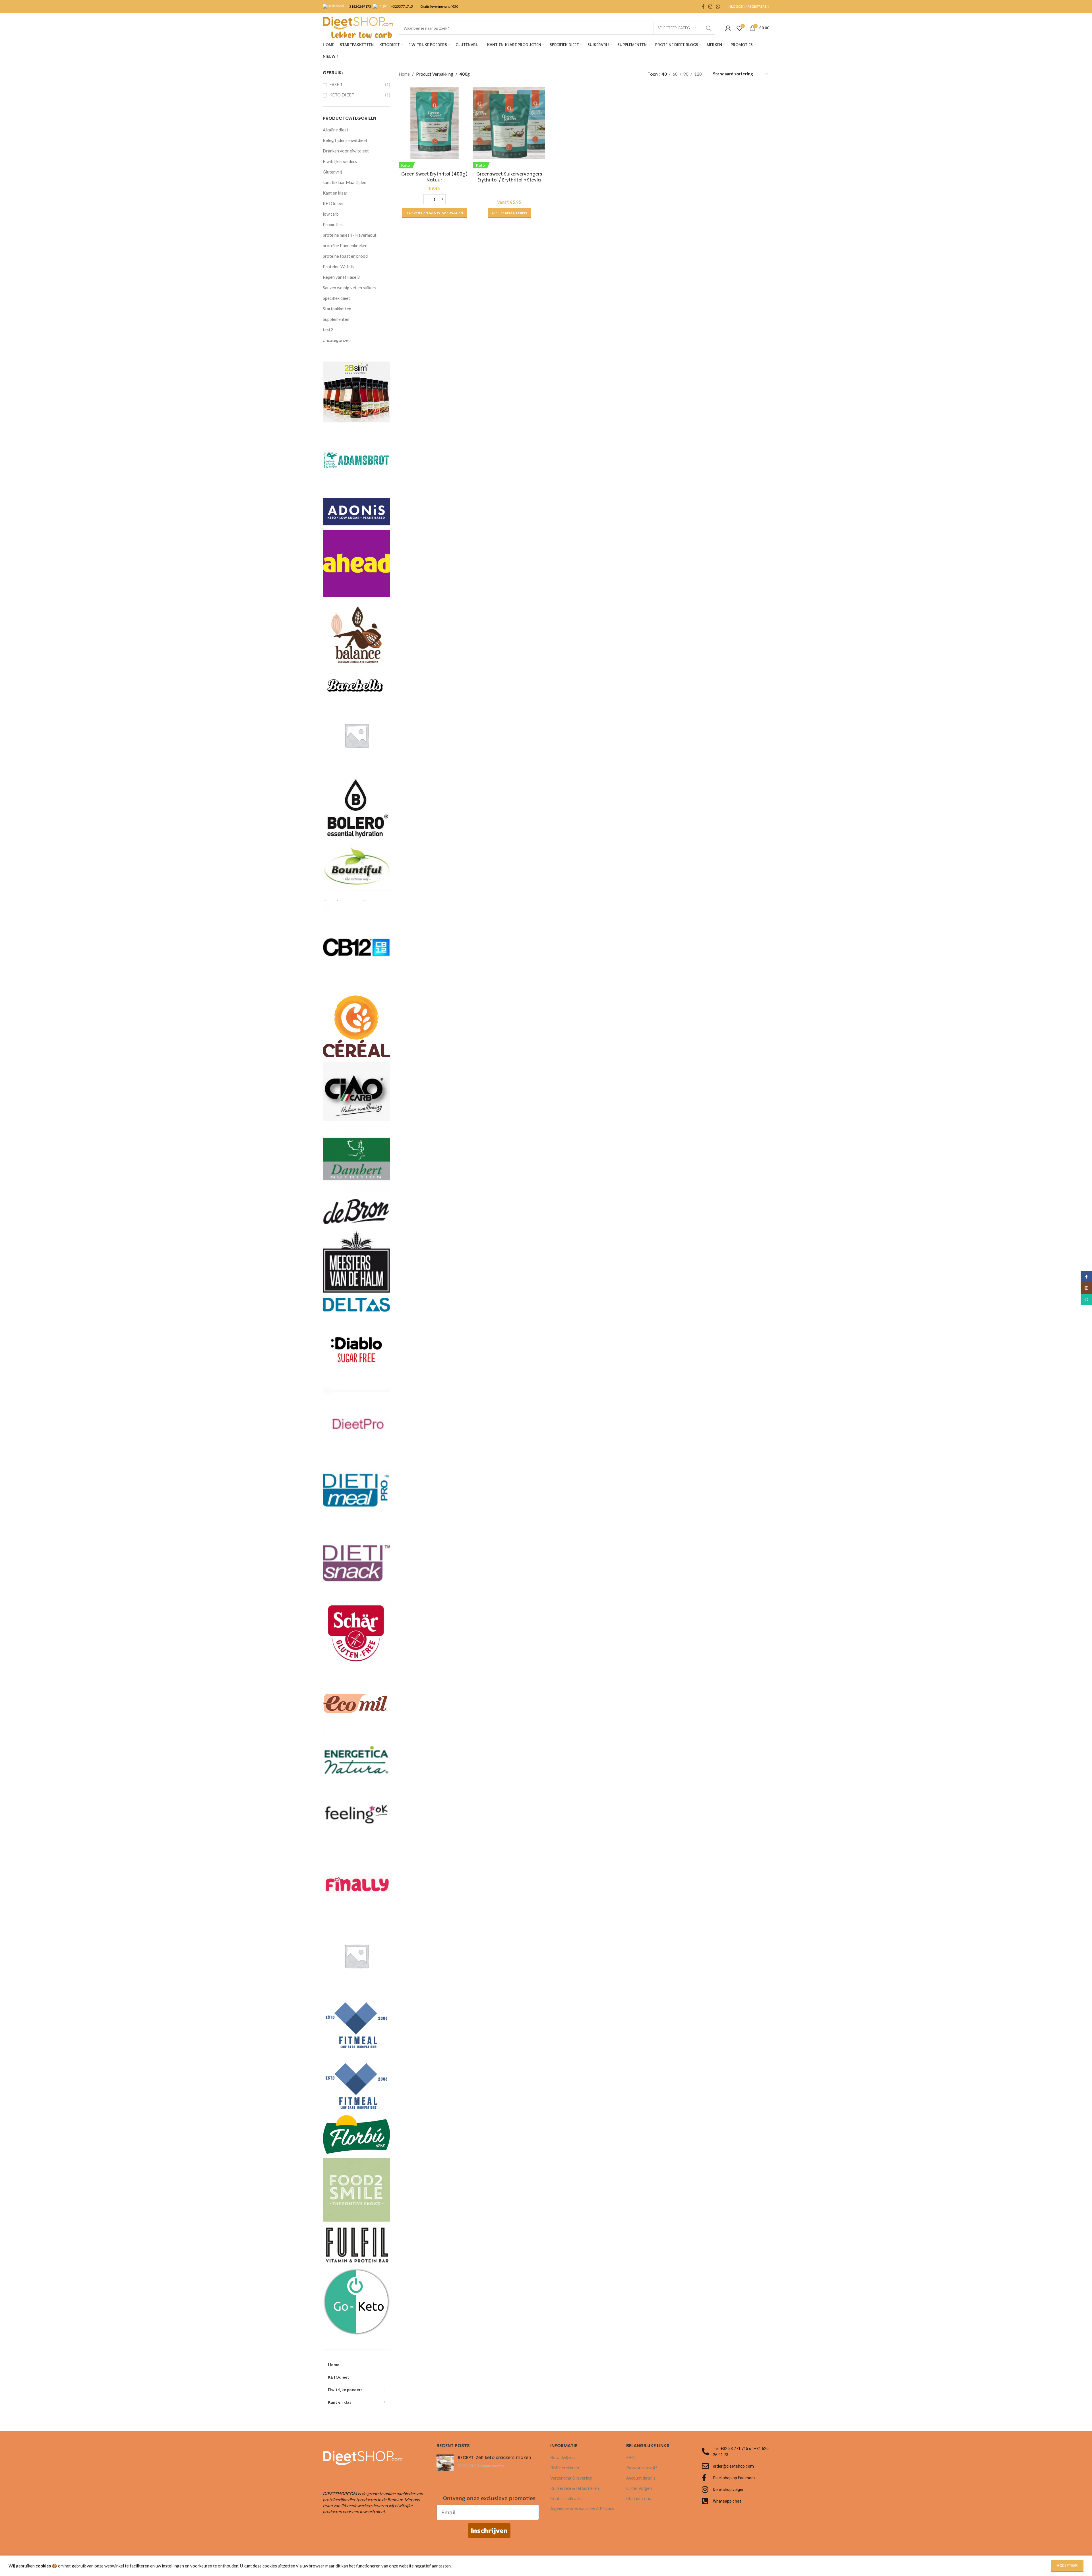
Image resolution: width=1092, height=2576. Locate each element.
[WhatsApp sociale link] (718, 7)
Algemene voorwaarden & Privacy (582, 2509)
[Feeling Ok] (356, 1812)
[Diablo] (356, 1349)
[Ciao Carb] (356, 1091)
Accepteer (1067, 2565)
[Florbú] (356, 2134)
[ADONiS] (356, 511)
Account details (641, 2478)
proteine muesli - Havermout (350, 235)
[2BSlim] (356, 391)
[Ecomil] (356, 1703)
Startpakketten (337, 309)
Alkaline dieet (336, 130)
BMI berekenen (565, 2468)
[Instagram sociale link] (710, 7)
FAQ (630, 2457)
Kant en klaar (335, 193)
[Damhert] (356, 1159)
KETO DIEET (342, 95)
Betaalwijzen (562, 2457)
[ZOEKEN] (709, 28)
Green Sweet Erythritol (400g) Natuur (435, 177)
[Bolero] (356, 805)
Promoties (333, 224)
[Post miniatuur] (445, 2463)
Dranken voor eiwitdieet (346, 151)
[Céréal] (356, 1025)
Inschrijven (489, 2530)
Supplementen (336, 319)
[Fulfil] (356, 2244)
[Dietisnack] (356, 1563)
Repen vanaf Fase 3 (341, 277)
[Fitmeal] (356, 2021)
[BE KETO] (356, 735)
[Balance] (356, 634)
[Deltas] (356, 1304)
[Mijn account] (728, 28)
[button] (435, 213)
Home (404, 74)
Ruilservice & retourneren (575, 2488)
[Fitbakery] (356, 1955)
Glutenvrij (332, 172)
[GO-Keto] (356, 2301)
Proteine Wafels (338, 267)
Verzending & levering (571, 2478)
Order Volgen (639, 2488)
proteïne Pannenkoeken (345, 245)
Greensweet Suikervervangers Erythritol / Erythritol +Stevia (509, 177)
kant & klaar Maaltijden (345, 182)
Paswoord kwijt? (642, 2468)
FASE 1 (336, 84)
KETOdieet (333, 203)
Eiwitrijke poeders (340, 161)
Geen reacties (493, 2466)
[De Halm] (356, 1261)
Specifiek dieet (336, 298)
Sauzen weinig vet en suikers (349, 288)
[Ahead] (356, 563)
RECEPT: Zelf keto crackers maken (495, 2458)
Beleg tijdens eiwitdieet (345, 140)
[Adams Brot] (356, 460)
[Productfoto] (509, 123)
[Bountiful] (356, 871)
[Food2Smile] (356, 2189)
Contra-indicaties (567, 2498)
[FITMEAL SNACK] (356, 2082)
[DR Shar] (356, 1633)
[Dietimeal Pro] (356, 1491)
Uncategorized (337, 340)
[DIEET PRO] (356, 1420)
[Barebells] (356, 684)
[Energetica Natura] (356, 1757)
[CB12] (356, 947)
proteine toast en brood (345, 256)
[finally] (356, 1884)
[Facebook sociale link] (703, 7)
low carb (331, 214)
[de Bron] (356, 1211)
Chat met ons (639, 2498)
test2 (328, 330)
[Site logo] (358, 27)
